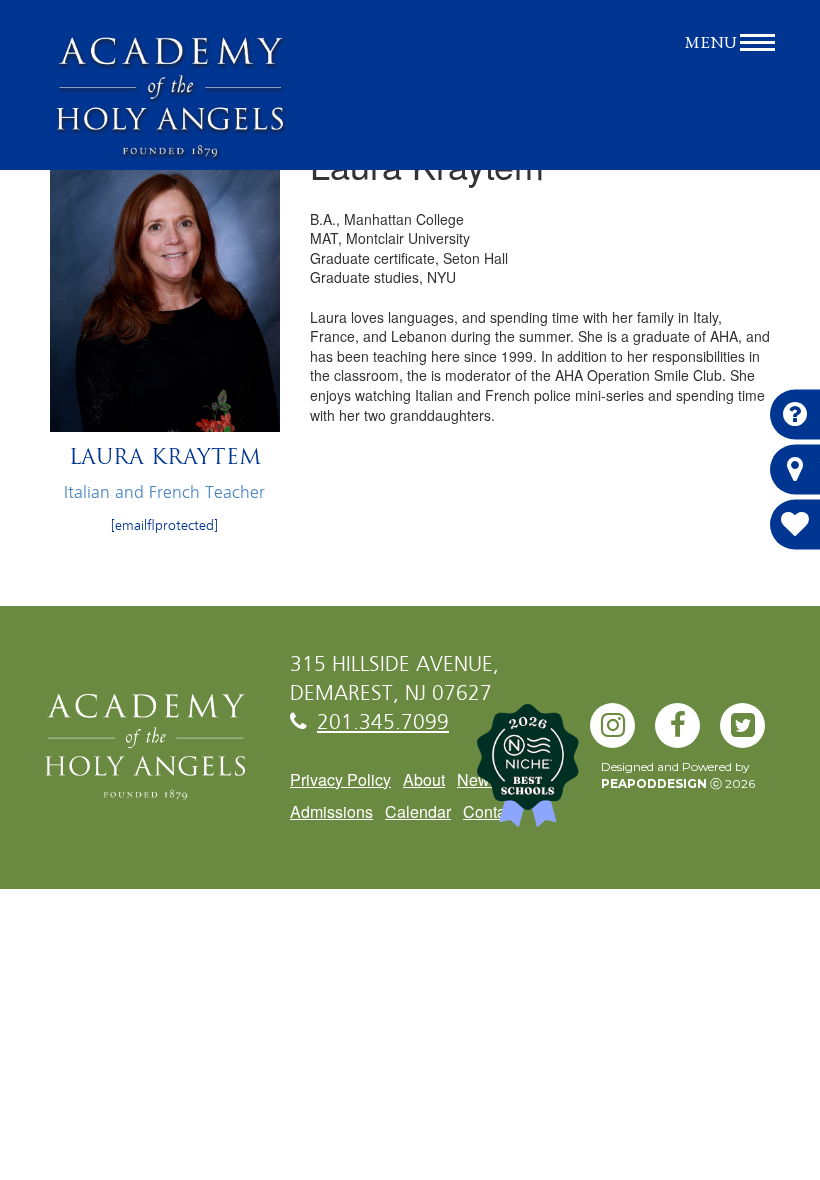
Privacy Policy (340, 779)
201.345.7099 (383, 723)
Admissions (331, 811)
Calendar (418, 811)
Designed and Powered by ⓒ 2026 (678, 775)
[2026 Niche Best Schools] (510, 776)
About (424, 779)
